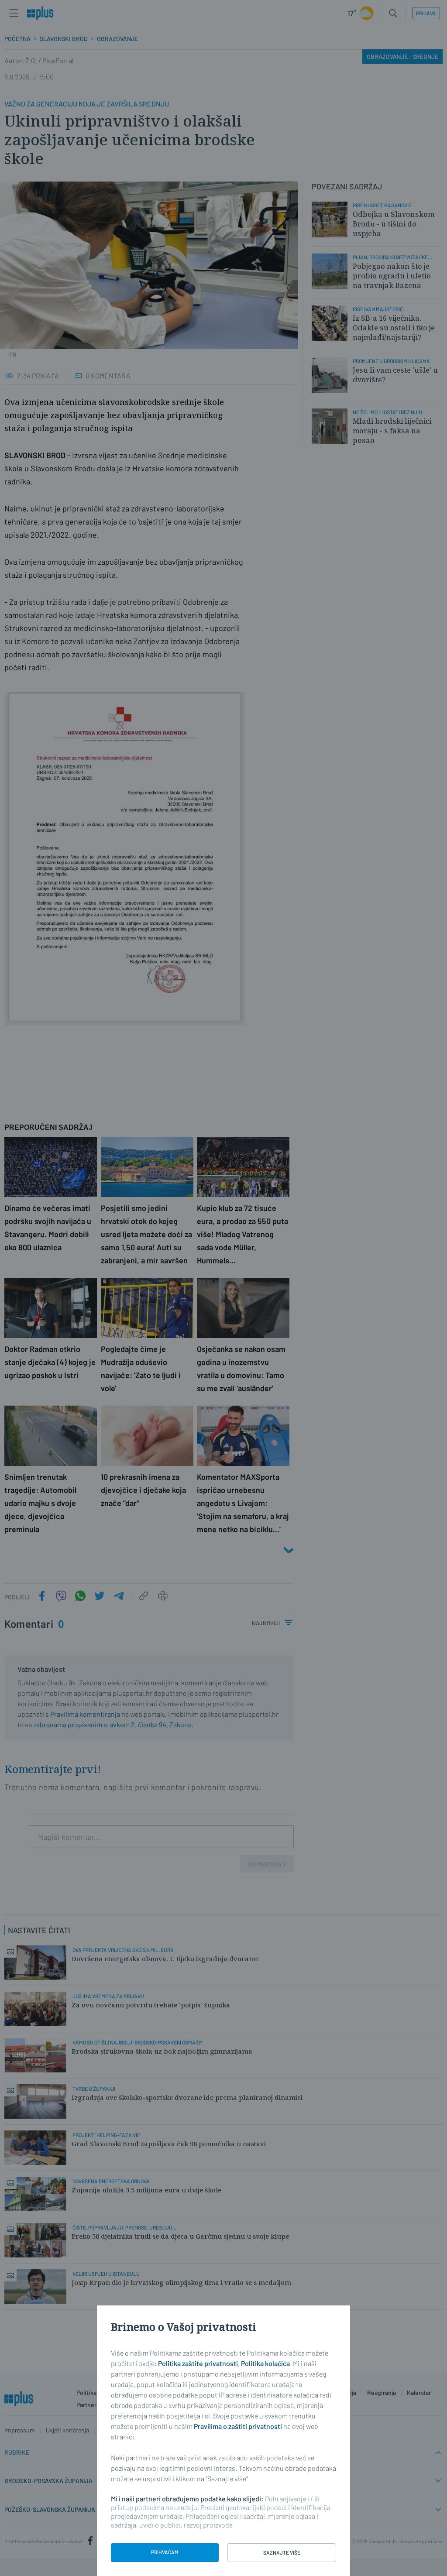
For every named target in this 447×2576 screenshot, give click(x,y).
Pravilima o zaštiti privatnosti (238, 2426)
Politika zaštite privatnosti (198, 2363)
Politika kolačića (265, 2363)
